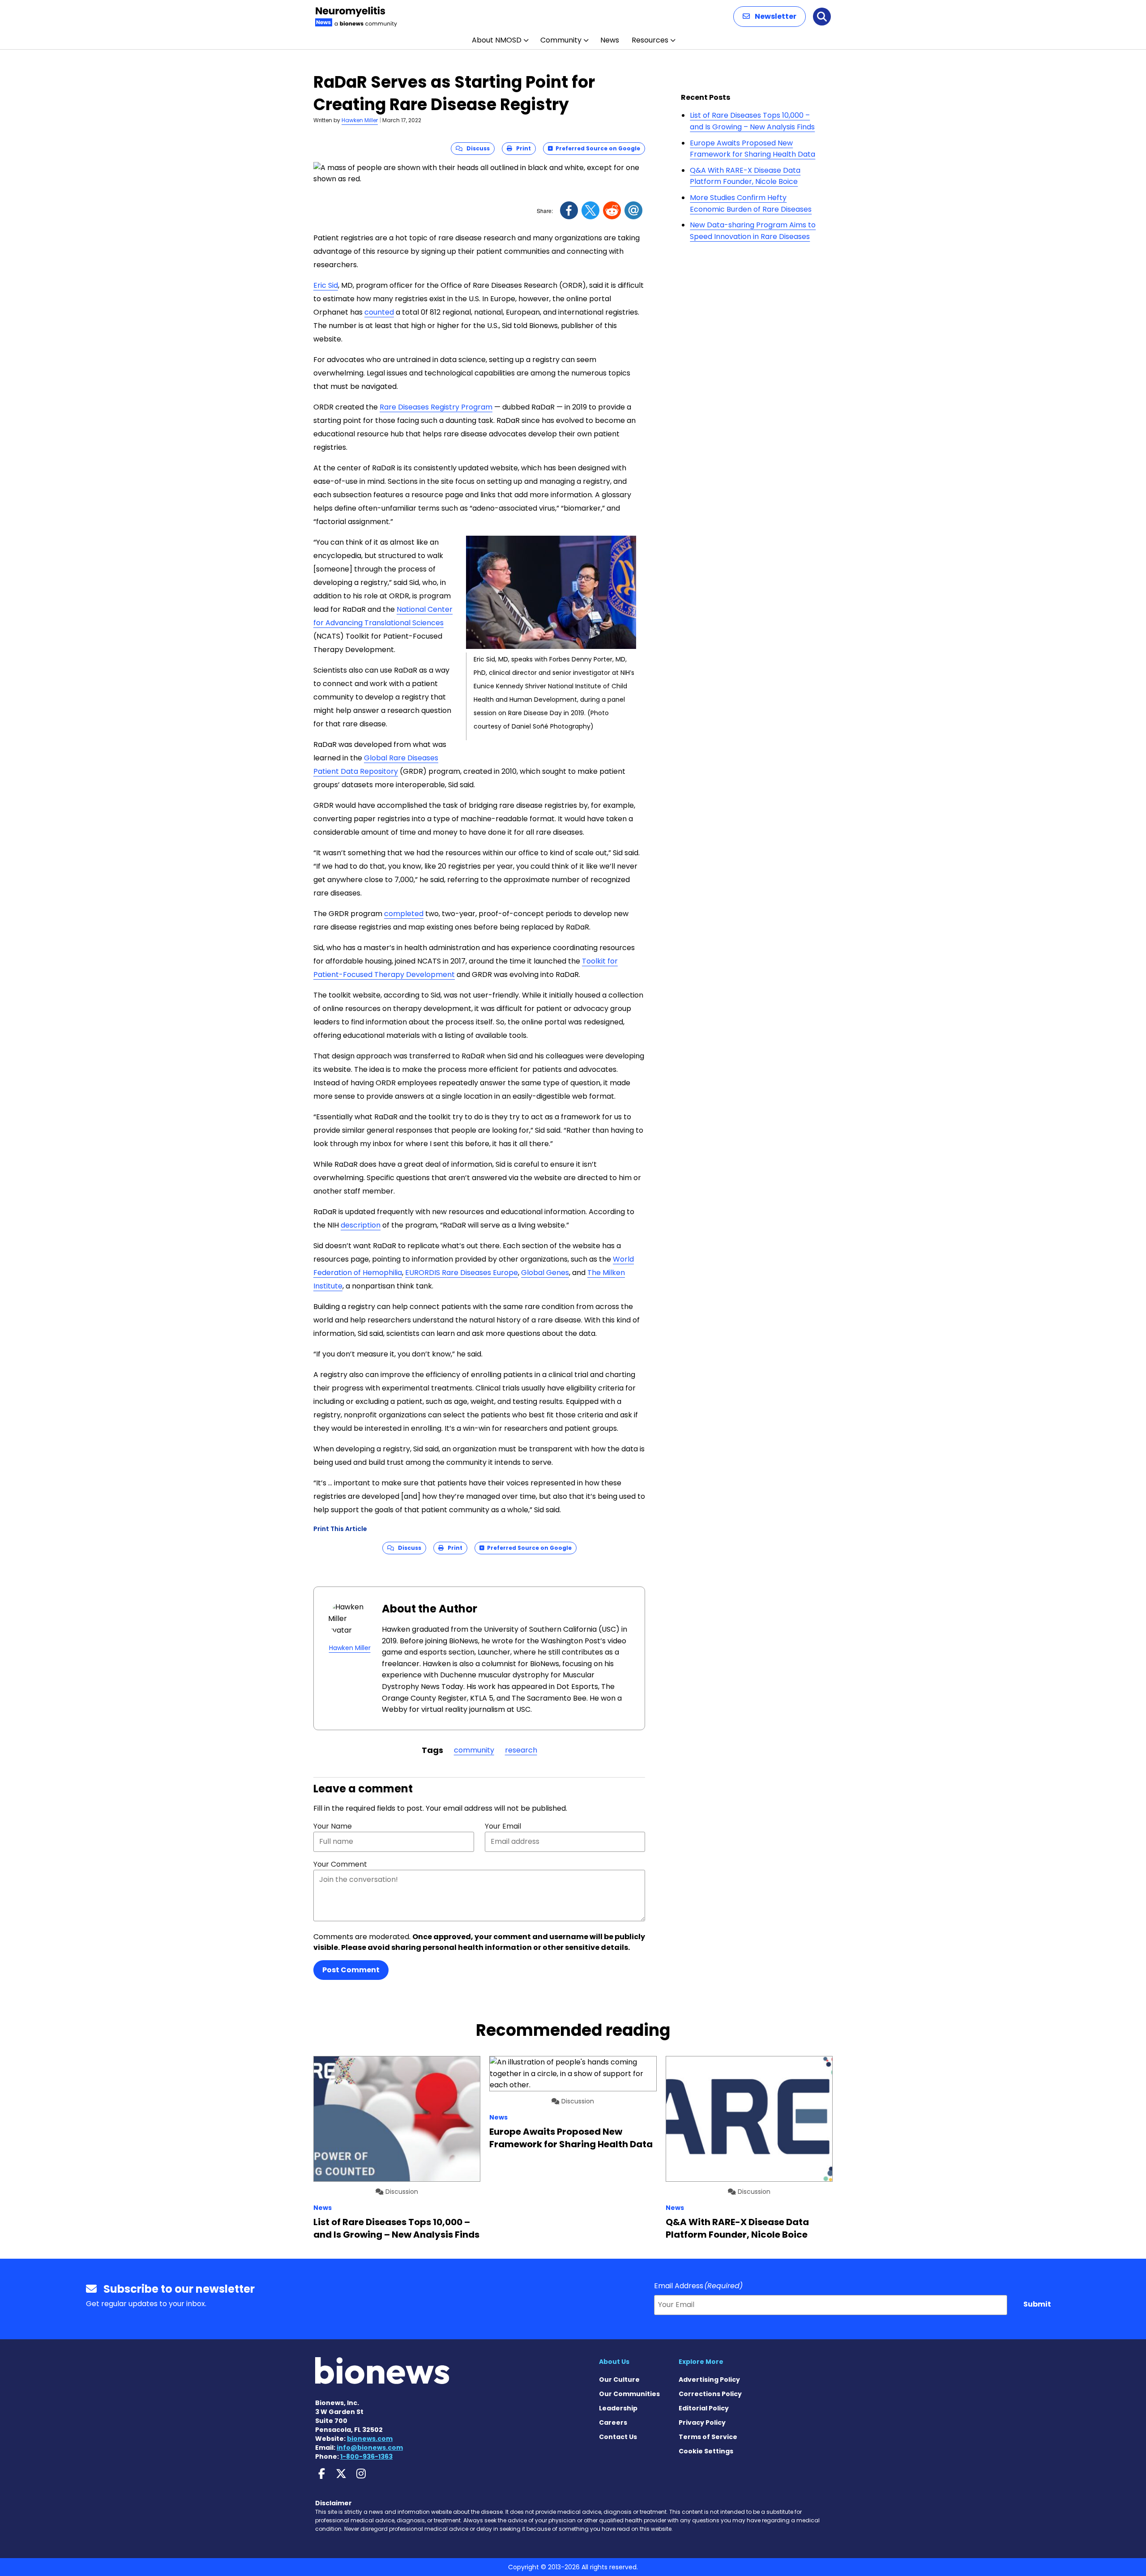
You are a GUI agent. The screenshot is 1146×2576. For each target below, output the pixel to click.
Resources (650, 40)
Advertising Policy (709, 2380)
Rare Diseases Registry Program (436, 407)
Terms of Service (708, 2437)
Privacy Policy (702, 2422)
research (521, 1750)
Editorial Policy (704, 2408)
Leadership (618, 2408)
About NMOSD (497, 40)
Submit (1037, 2304)
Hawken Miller (360, 120)
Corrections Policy (710, 2394)
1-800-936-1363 (366, 2457)
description (361, 1225)
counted (379, 312)
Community (561, 40)
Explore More (701, 2362)
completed (404, 914)
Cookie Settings (706, 2451)
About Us (614, 2362)
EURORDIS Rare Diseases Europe (462, 1273)
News (610, 40)
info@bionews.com (370, 2448)
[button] (770, 17)
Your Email (503, 1826)
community (474, 1750)
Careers (613, 2422)
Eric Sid (326, 285)
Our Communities (629, 2394)
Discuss (476, 148)
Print (522, 148)
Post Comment (351, 1970)
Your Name (333, 1826)
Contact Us (618, 2437)
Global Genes (545, 1273)
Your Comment (340, 1864)
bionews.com (370, 2439)
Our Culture (619, 2380)
